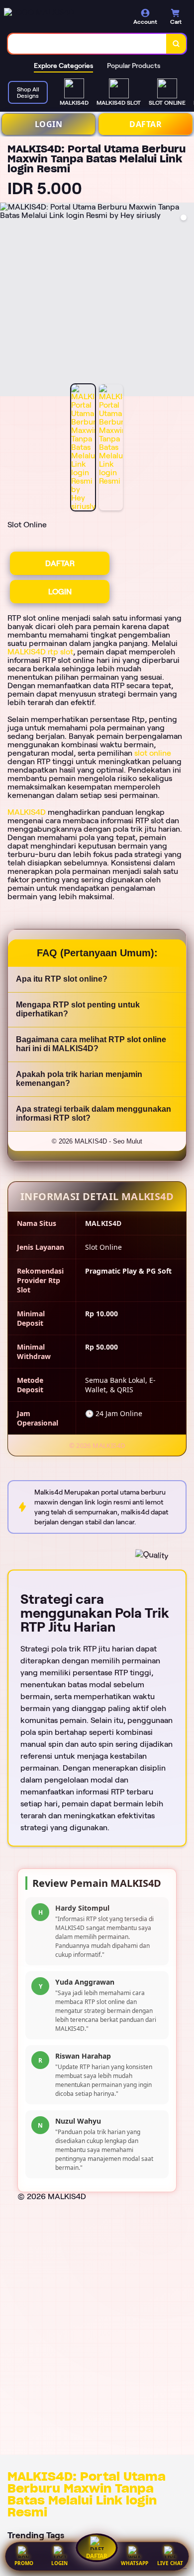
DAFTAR (145, 124)
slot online (153, 753)
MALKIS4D (27, 812)
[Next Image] (186, 301)
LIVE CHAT (170, 2563)
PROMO (24, 2563)
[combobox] (87, 44)
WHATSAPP (135, 2563)
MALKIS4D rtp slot (40, 652)
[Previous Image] (8, 301)
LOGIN (49, 124)
